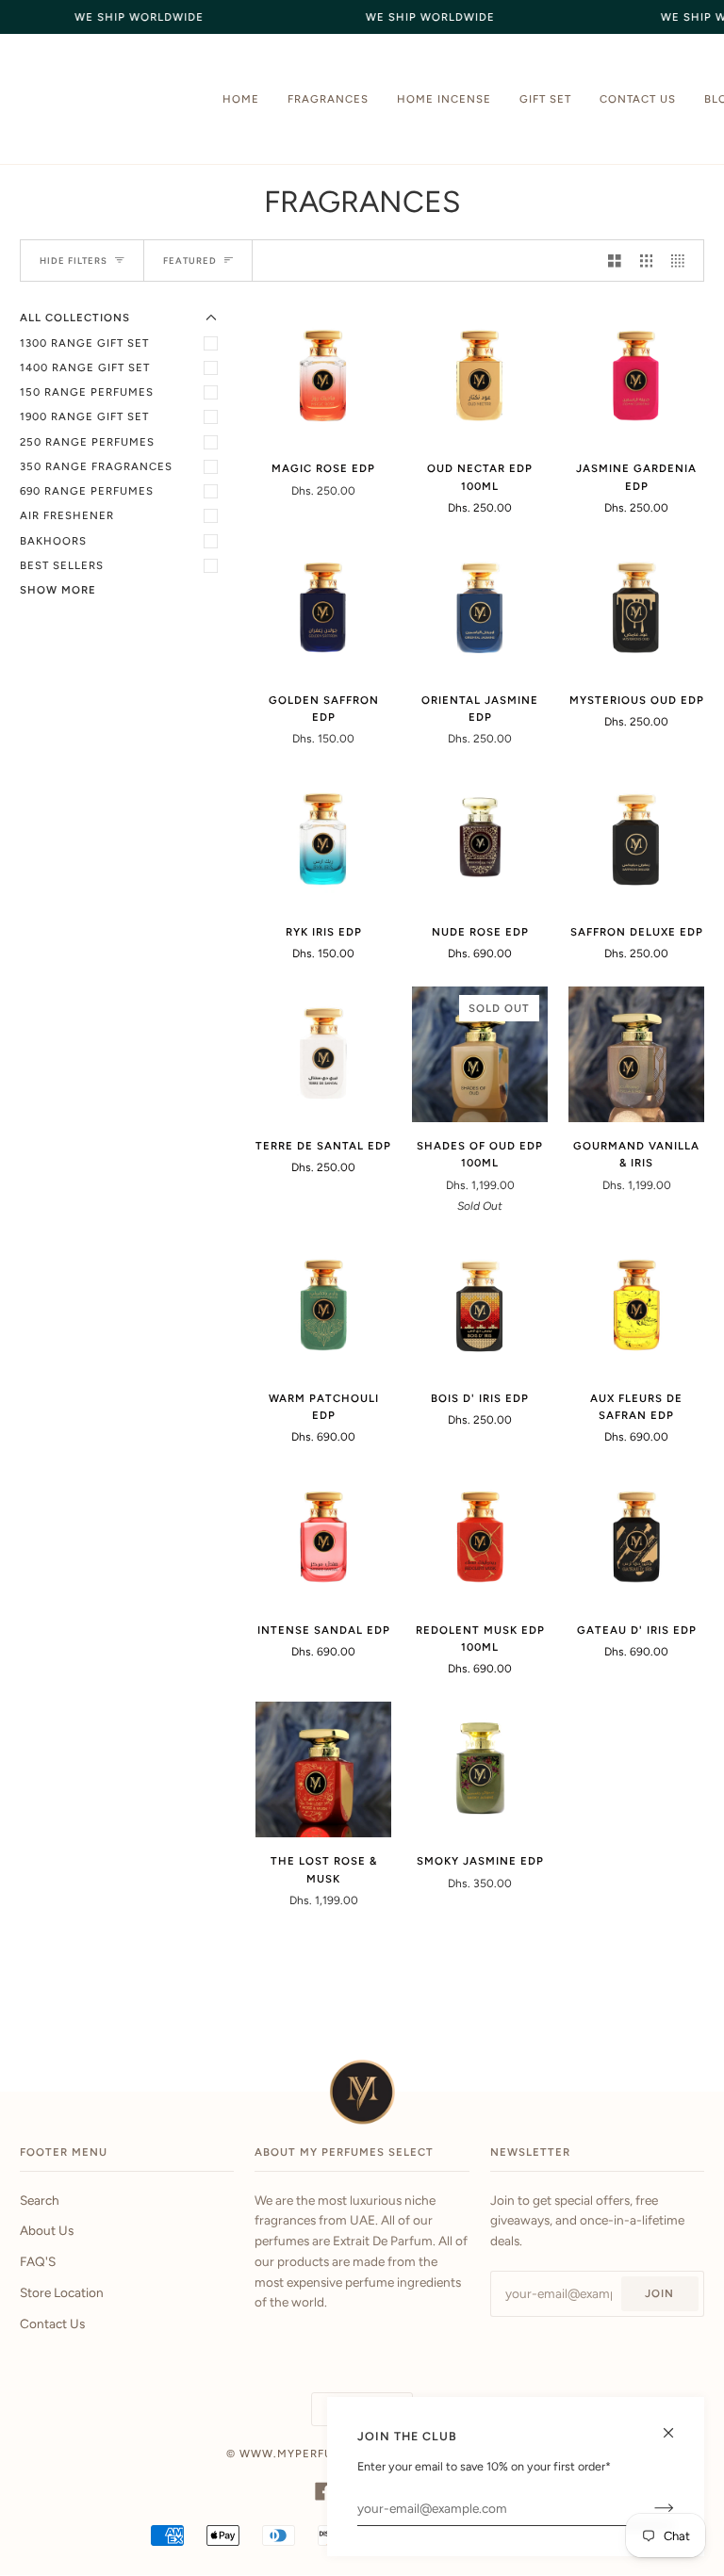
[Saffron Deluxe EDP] (636, 840)
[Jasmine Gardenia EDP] (636, 377)
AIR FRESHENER (67, 515)
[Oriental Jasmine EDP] (480, 609)
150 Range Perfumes (87, 392)
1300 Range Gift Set (84, 343)
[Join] (649, 2508)
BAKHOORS (53, 541)
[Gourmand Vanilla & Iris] (636, 1054)
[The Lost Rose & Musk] (323, 1769)
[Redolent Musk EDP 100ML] (480, 1539)
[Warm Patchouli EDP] (323, 1307)
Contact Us (52, 2323)
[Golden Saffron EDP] (323, 609)
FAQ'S (38, 2261)
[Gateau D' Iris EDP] (636, 1539)
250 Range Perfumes (87, 442)
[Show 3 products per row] (647, 261)
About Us (47, 2230)
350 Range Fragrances (96, 466)
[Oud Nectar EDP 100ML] (480, 377)
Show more (58, 590)
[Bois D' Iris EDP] (480, 1307)
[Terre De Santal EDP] (323, 1054)
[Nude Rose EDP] (480, 840)
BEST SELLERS (62, 565)
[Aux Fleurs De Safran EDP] (636, 1307)
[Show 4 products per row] (683, 261)
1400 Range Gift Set (85, 367)
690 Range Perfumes (87, 491)
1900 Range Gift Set (84, 416)
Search (40, 2200)
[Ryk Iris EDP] (323, 840)
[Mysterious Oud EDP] (636, 609)
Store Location (62, 2292)
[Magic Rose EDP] (323, 377)
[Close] (676, 2425)
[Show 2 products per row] (615, 261)
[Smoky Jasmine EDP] (480, 1769)
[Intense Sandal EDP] (323, 1539)
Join (659, 2293)
